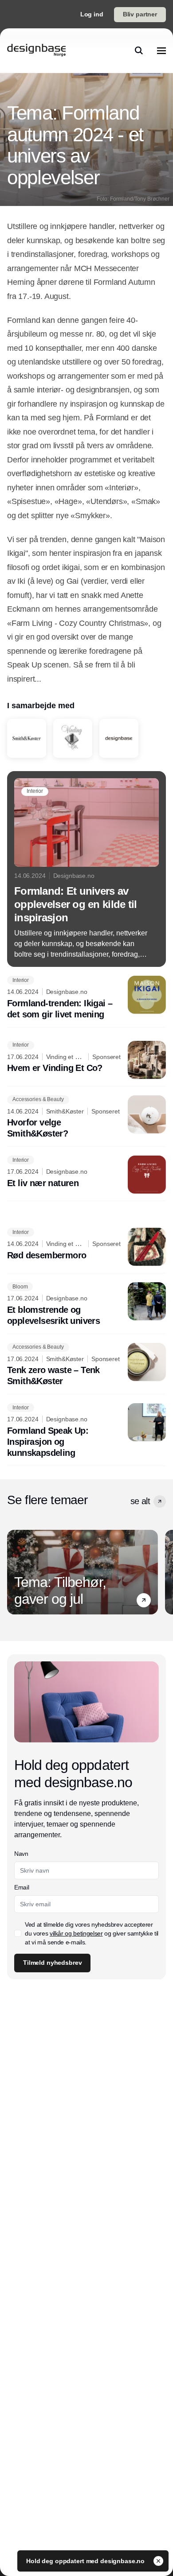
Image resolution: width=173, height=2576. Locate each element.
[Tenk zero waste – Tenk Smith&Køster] (86, 1365)
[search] (139, 50)
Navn (21, 1854)
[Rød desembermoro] (86, 1247)
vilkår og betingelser (76, 1933)
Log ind (92, 14)
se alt (140, 1501)
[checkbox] (18, 1933)
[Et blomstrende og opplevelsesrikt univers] (86, 1304)
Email (22, 1887)
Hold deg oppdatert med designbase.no (86, 2561)
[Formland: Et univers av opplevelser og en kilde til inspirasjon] (86, 869)
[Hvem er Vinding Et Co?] (86, 1060)
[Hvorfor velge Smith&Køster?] (86, 1117)
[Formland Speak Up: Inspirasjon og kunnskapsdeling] (86, 1431)
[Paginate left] (14, 1572)
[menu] (161, 50)
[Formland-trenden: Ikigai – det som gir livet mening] (86, 998)
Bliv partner (140, 14)
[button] (160, 1501)
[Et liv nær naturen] (86, 1175)
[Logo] (36, 50)
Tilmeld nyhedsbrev (52, 1963)
